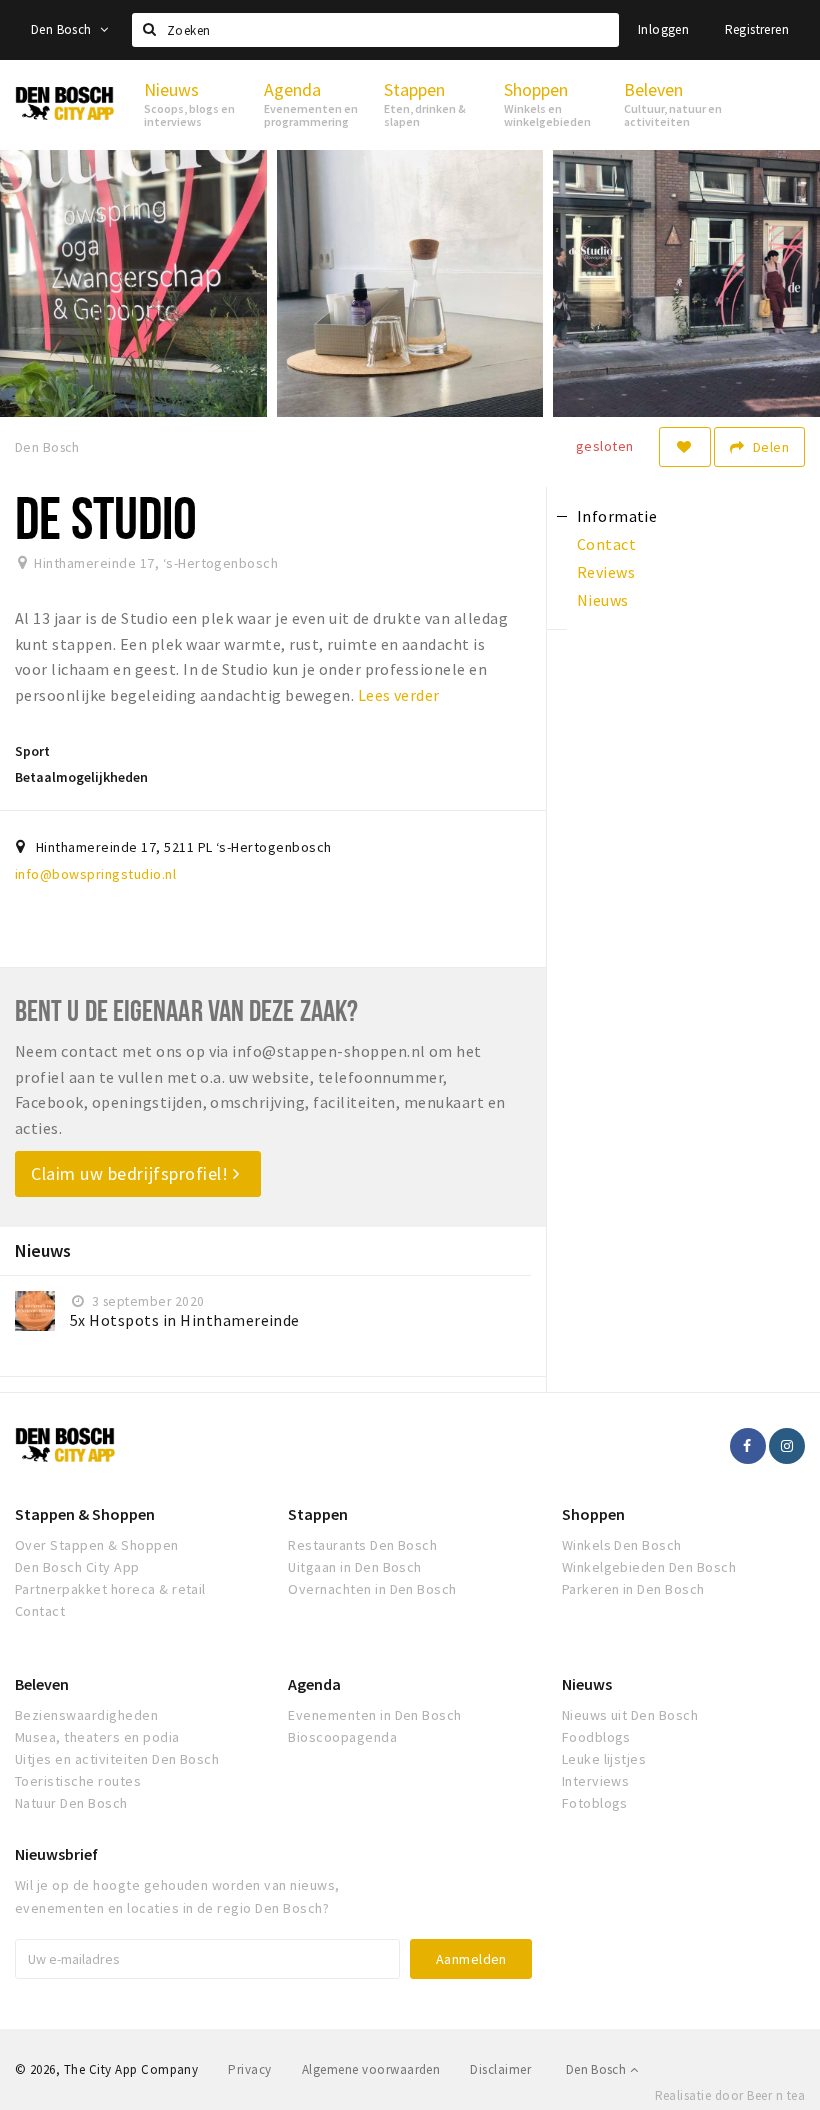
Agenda (314, 1684)
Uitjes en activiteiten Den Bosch (117, 1759)
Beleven (42, 1684)
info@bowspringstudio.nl (95, 874)
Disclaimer (500, 2069)
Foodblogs (596, 1737)
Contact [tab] (606, 544)
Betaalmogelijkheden (81, 777)
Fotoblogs (595, 1803)
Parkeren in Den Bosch (633, 1589)
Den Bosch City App (77, 1567)
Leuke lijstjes (604, 1759)
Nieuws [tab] (603, 600)
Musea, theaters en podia (97, 1737)
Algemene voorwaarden (371, 2069)
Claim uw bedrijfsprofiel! (132, 1173)
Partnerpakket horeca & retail (110, 1589)
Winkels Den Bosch (622, 1545)
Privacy (249, 2069)
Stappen (318, 1514)
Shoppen (593, 1514)
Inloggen (663, 29)
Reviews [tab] (606, 572)
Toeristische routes (78, 1781)
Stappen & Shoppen (85, 1514)
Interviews (596, 1781)
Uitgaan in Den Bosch (355, 1567)
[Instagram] (787, 1446)
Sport (32, 751)
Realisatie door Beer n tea (730, 2095)
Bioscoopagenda (342, 1737)
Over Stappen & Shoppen (97, 1545)
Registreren (757, 29)
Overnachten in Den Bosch (372, 1589)
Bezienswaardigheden (86, 1715)
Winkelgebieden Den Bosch (649, 1567)
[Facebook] (748, 1446)
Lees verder (399, 695)
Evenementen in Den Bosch (375, 1715)
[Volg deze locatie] (685, 447)
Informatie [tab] (617, 516)
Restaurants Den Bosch (362, 1545)
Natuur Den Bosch (71, 1803)
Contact (40, 1611)
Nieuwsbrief (56, 1854)
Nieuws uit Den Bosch (630, 1715)
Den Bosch (63, 29)
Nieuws (587, 1684)
